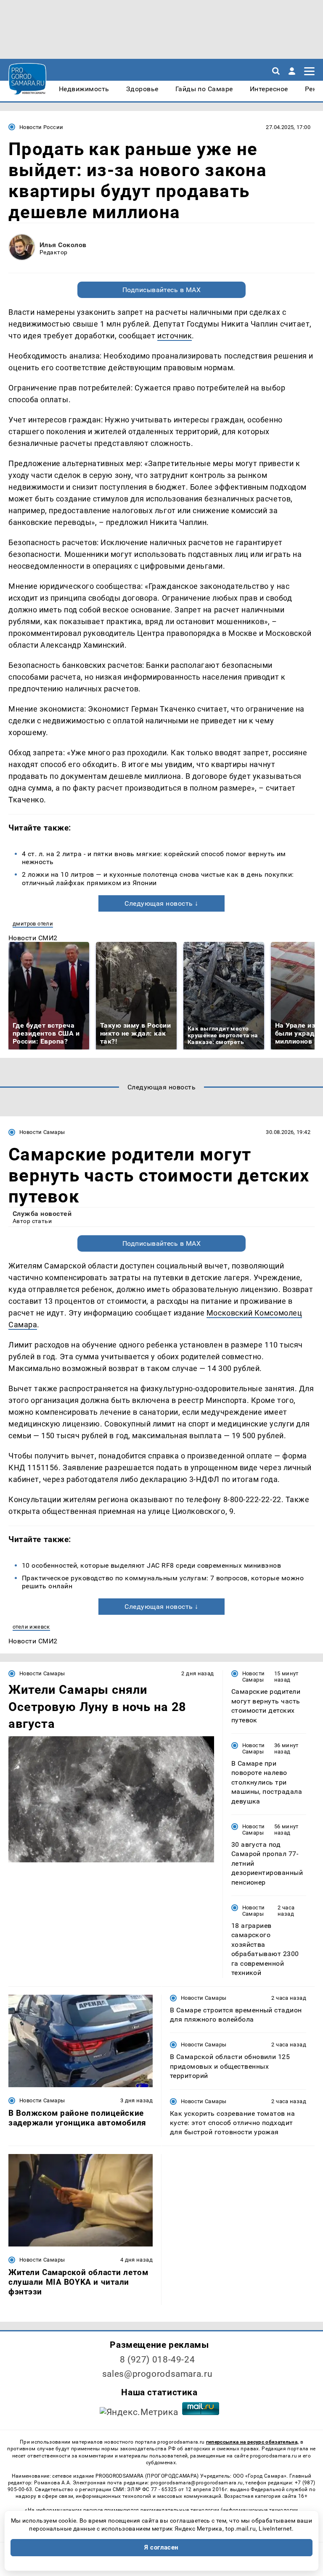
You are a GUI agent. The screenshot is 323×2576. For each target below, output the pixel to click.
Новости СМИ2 (33, 938)
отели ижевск (31, 1627)
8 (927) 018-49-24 (158, 2360)
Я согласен (161, 2547)
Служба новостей (42, 1214)
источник (175, 336)
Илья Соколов (63, 245)
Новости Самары (42, 1132)
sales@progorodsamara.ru (157, 2374)
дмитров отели (33, 924)
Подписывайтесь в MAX (162, 290)
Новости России (41, 127)
